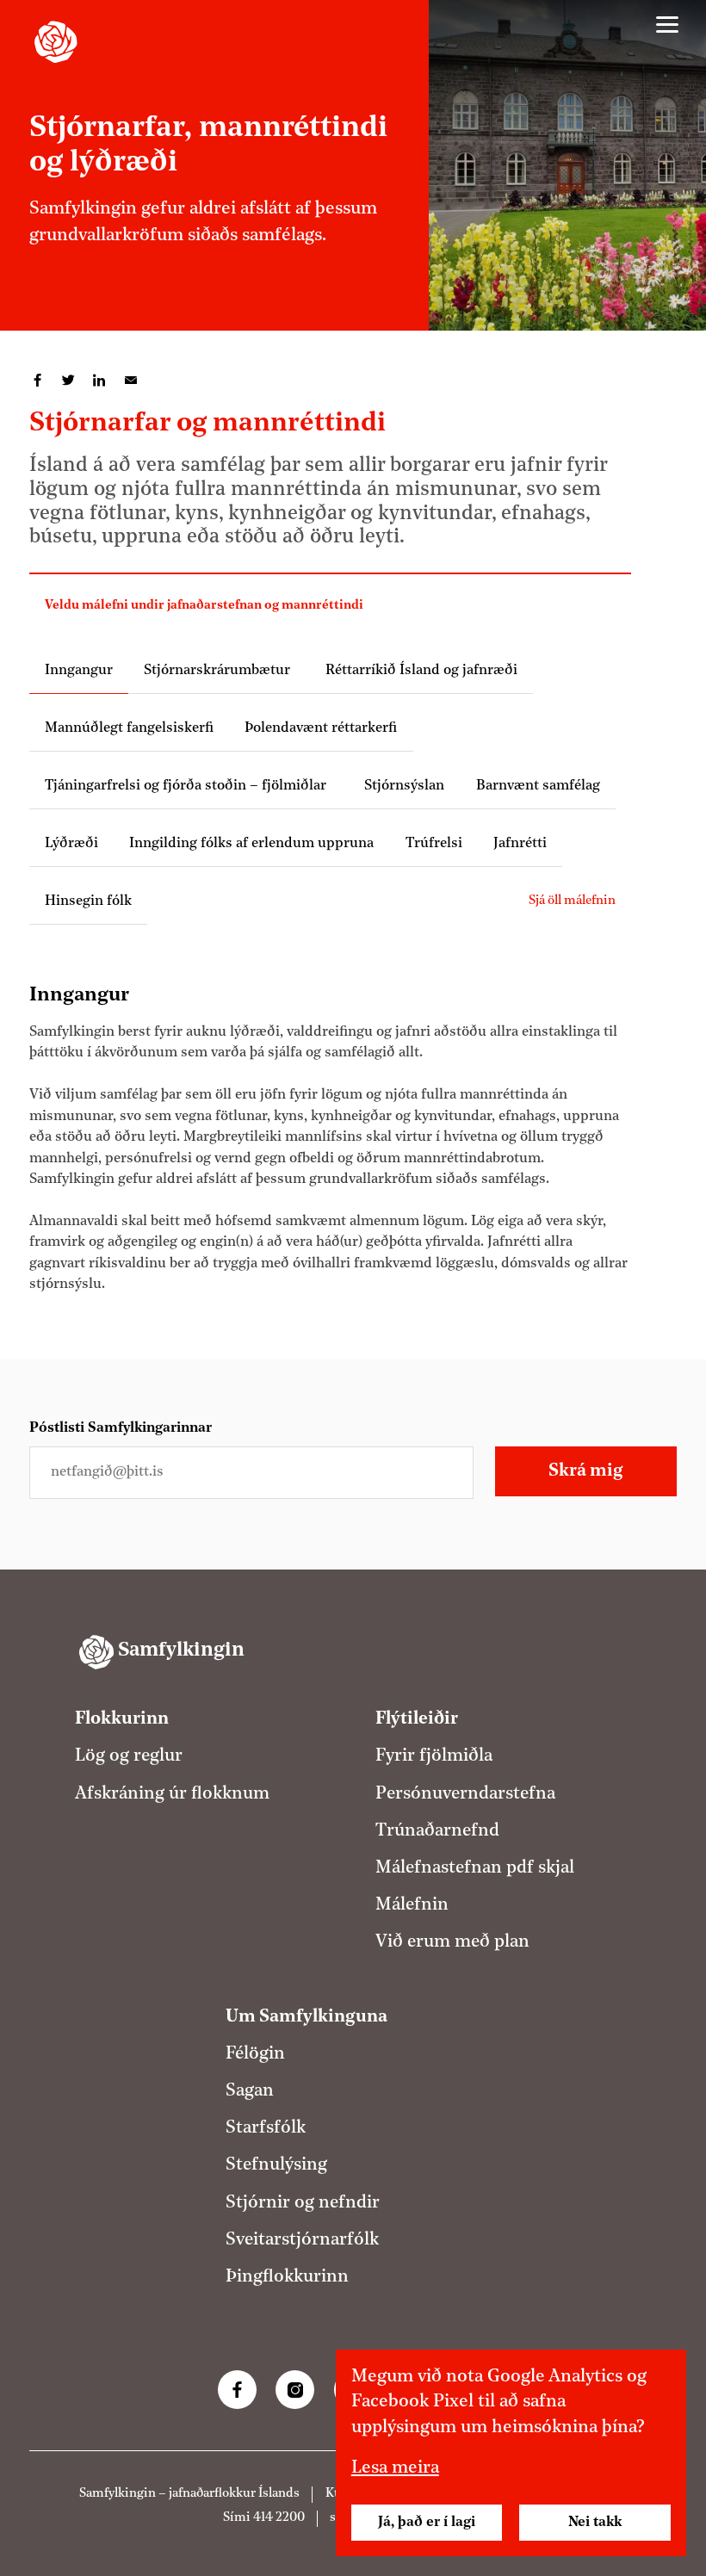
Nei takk (595, 2523)
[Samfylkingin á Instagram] (295, 2390)
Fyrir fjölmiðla (434, 1756)
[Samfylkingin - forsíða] (56, 42)
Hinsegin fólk (88, 901)
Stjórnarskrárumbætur (217, 671)
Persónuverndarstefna (465, 1794)
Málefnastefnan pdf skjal (475, 1868)
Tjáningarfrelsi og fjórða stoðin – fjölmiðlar (189, 786)
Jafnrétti (520, 844)
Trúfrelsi (434, 844)
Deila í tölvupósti (131, 381)
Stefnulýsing (276, 2165)
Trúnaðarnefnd (437, 1831)
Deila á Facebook (37, 381)
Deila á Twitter (68, 381)
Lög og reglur (129, 1756)
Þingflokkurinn (287, 2277)
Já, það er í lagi (427, 2523)
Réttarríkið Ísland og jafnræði (420, 671)
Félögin (255, 2054)
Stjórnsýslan (404, 786)
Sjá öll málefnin (572, 901)
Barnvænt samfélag (538, 786)
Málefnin (412, 1905)
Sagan (250, 2091)
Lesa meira (395, 2468)
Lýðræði (71, 844)
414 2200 (279, 2518)
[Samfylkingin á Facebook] (237, 2390)
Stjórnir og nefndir (303, 2203)
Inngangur (79, 671)
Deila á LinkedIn (100, 381)
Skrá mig (585, 1471)
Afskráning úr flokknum (172, 1794)
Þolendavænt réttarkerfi (321, 728)
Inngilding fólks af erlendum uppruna (251, 844)
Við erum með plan (452, 1942)
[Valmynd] (667, 25)
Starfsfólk (266, 2128)
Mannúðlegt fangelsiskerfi (129, 728)
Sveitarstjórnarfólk (302, 2240)
